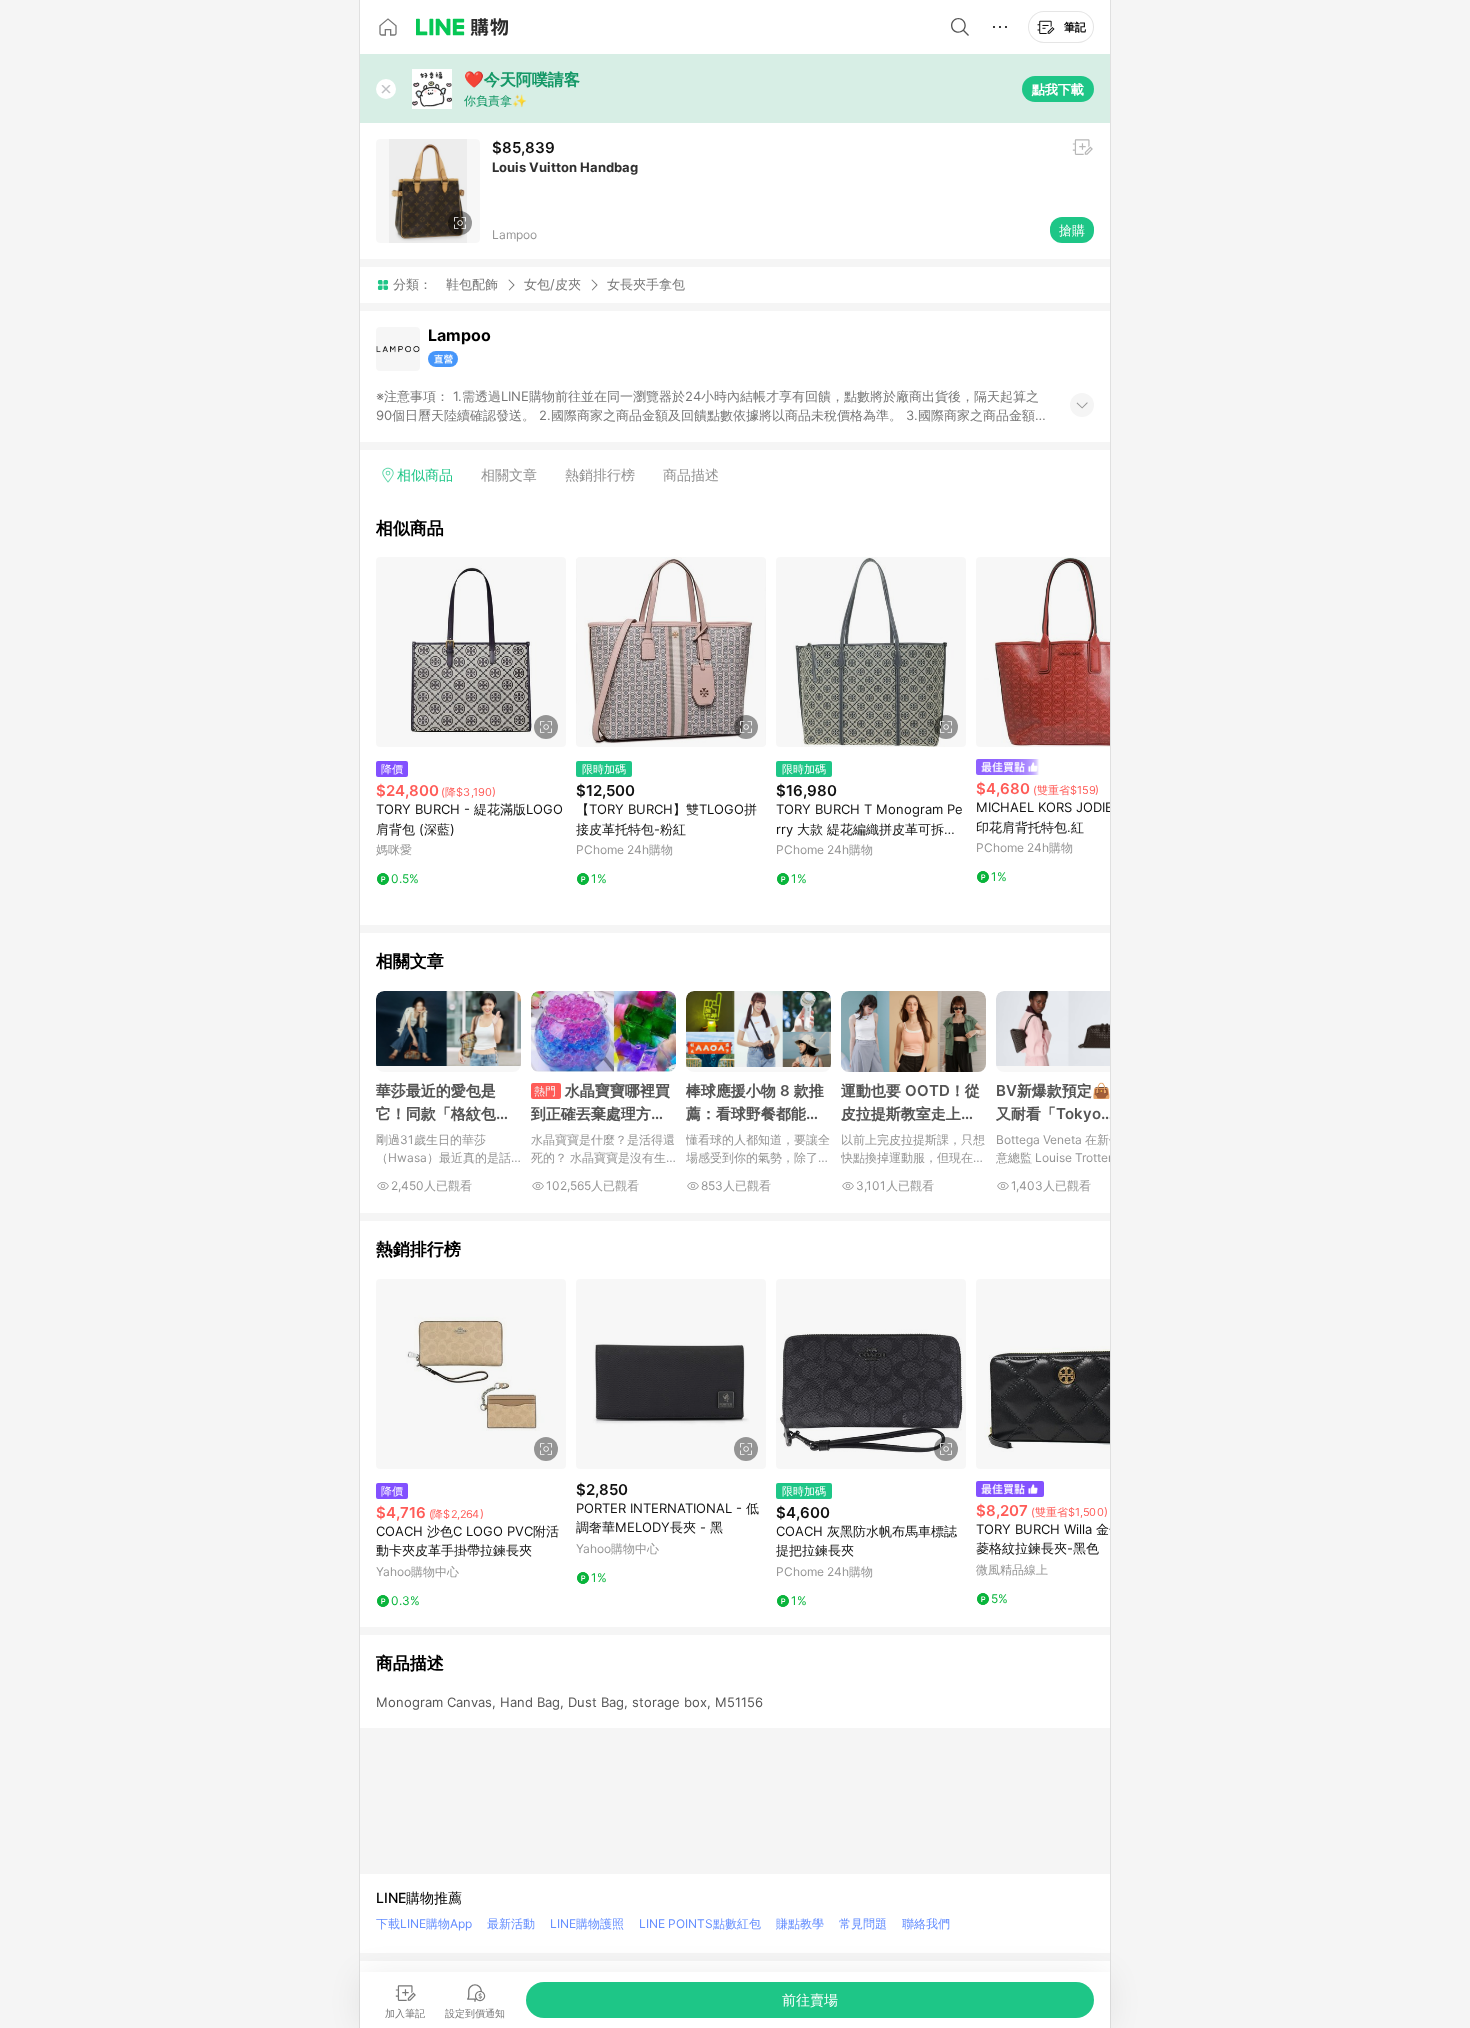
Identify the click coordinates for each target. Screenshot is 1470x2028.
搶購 (1072, 230)
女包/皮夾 (552, 284)
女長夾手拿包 (646, 284)
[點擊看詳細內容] (471, 652)
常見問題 (863, 1923)
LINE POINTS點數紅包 (700, 1923)
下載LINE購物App (424, 1923)
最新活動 (511, 1923)
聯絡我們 (926, 1923)
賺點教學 (800, 1923)
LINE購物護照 (587, 1923)
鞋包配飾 (472, 284)
